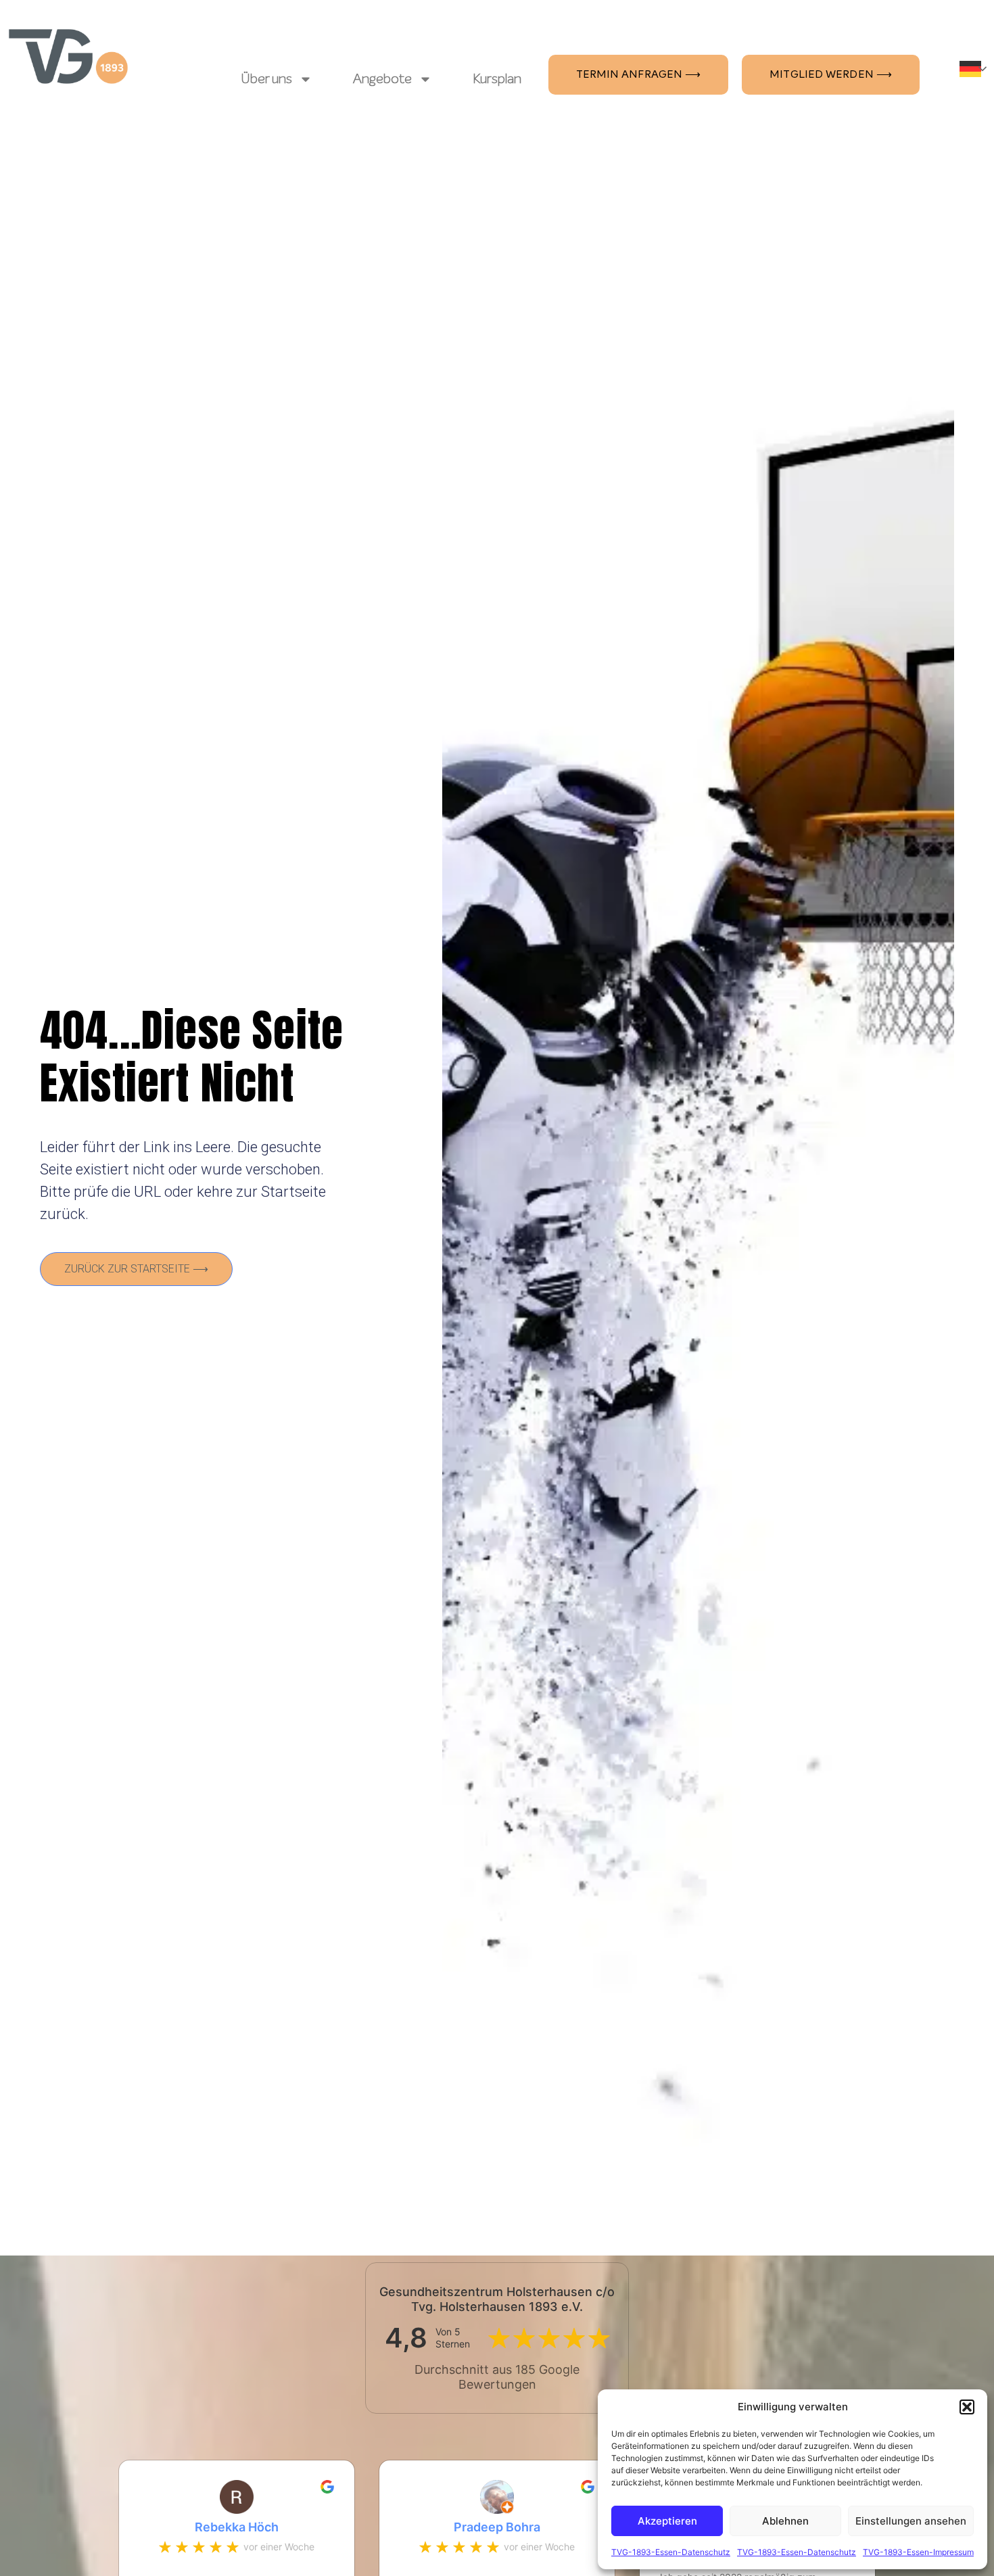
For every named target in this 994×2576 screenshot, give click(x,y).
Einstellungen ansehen (911, 2521)
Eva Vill (505, 2527)
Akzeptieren (667, 2521)
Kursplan (497, 79)
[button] (967, 2407)
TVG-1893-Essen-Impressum (918, 2552)
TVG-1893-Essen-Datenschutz (671, 2552)
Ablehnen (785, 2521)
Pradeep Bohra (245, 2527)
